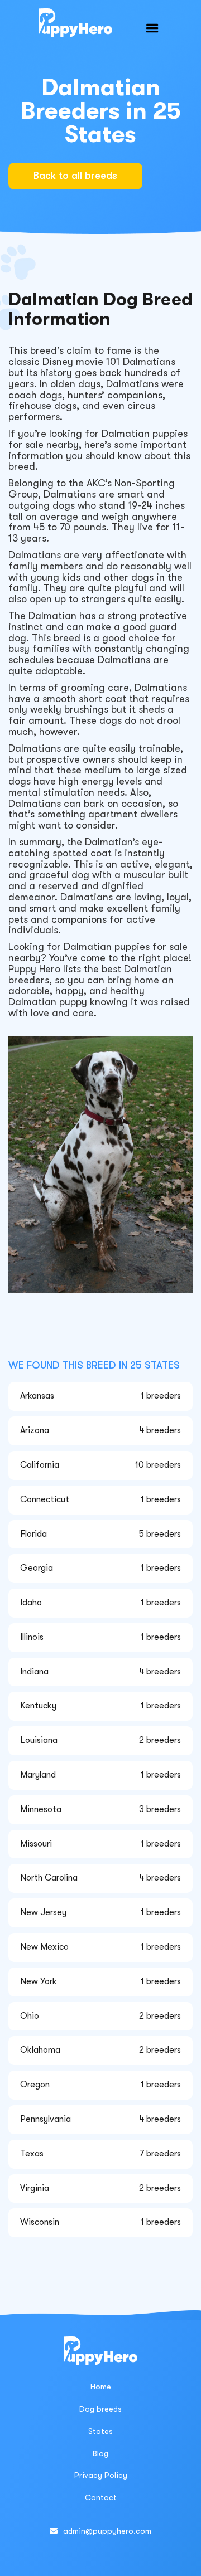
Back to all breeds (75, 176)
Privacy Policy (101, 2475)
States (100, 2431)
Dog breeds (100, 2409)
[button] (152, 28)
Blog (100, 2453)
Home (101, 2387)
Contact (101, 2497)
